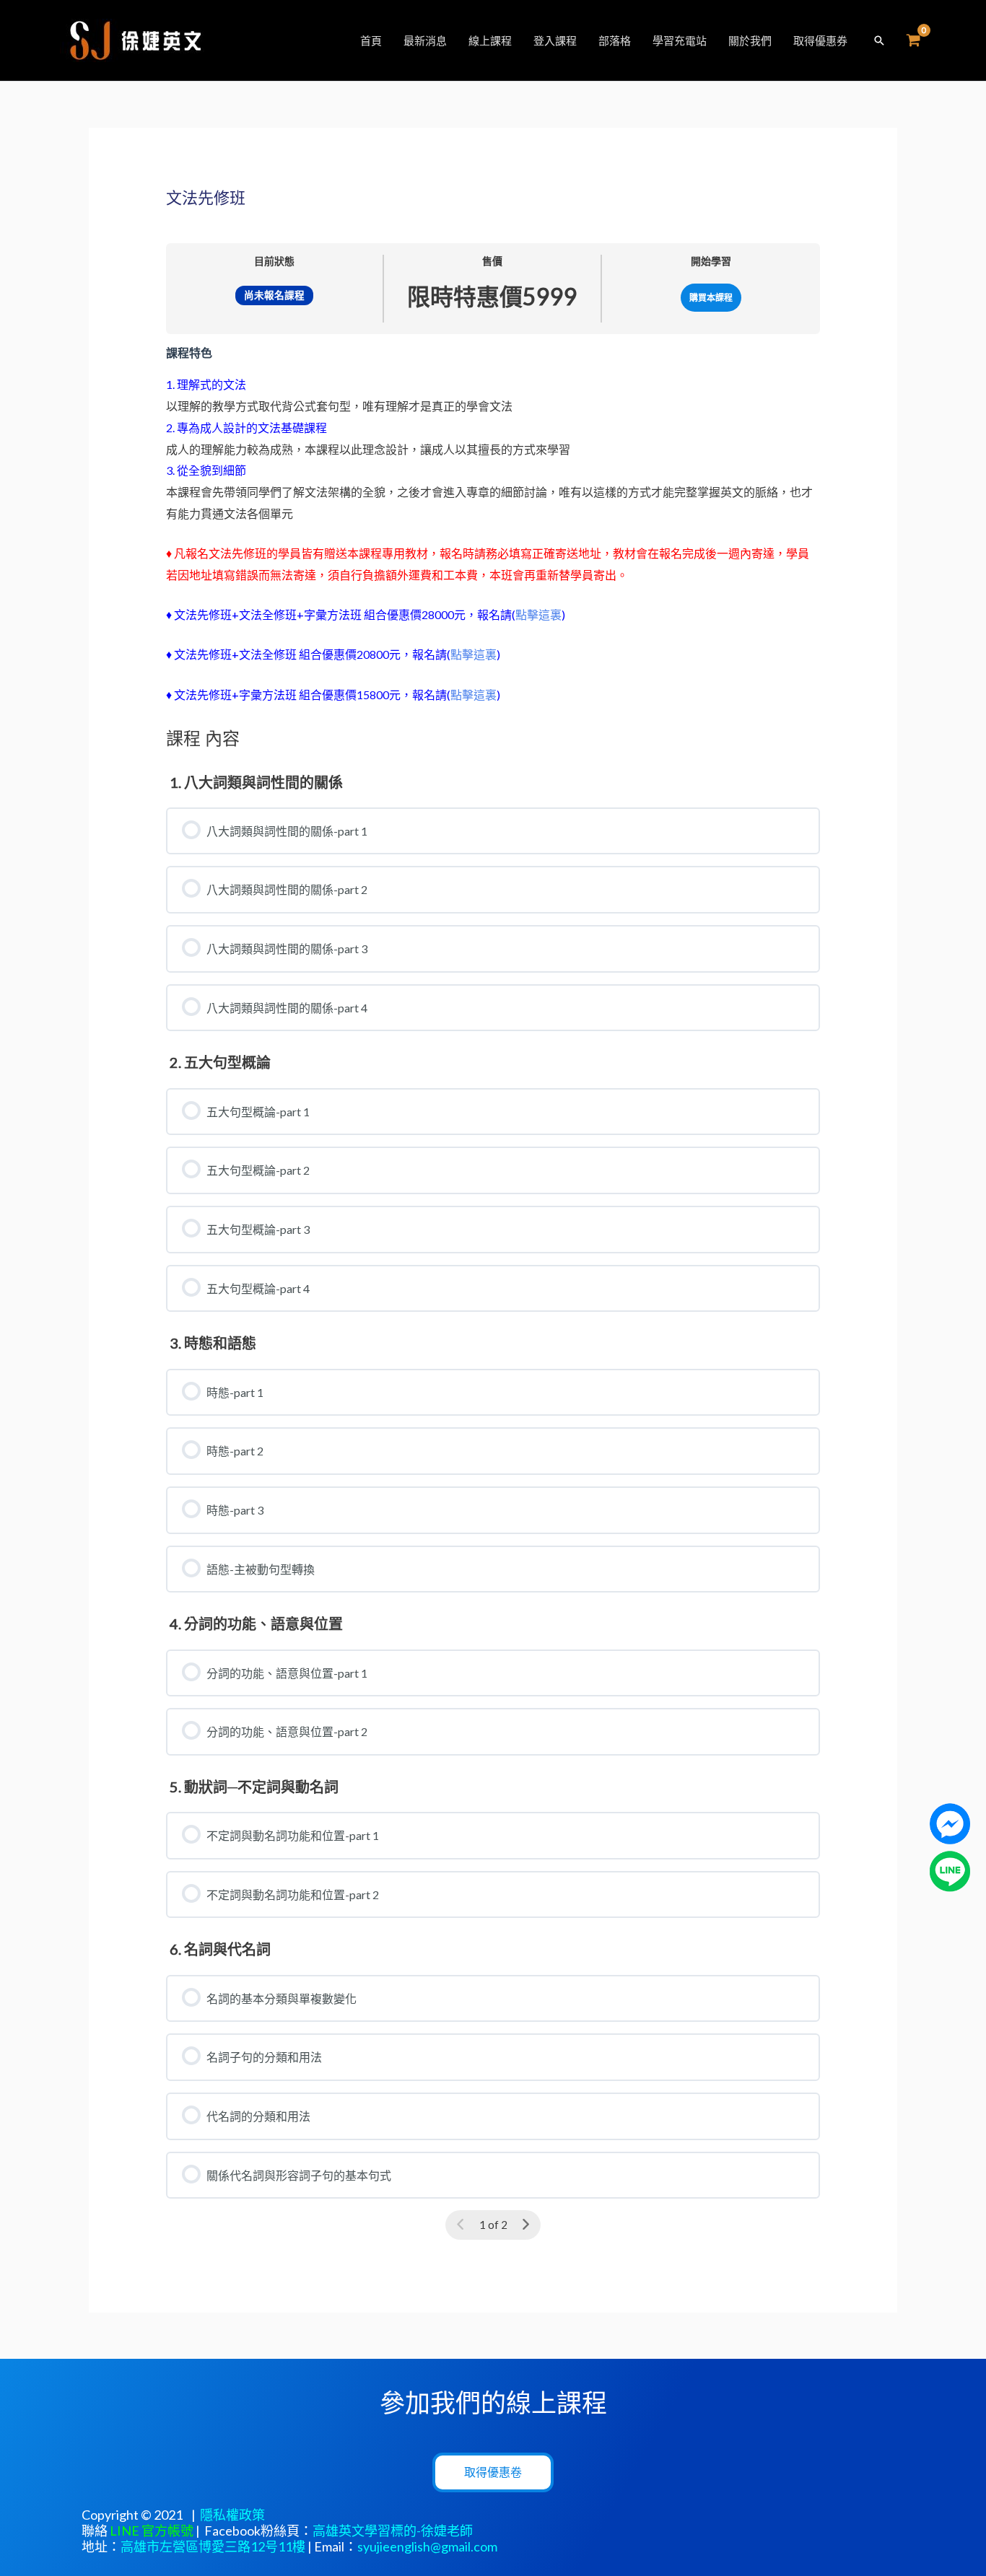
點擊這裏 (538, 614)
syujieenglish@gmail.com (427, 2546)
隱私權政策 (232, 2515)
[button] (879, 40)
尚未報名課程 (274, 295)
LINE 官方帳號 (152, 2531)
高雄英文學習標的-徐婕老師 (393, 2531)
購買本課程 (711, 298)
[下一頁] (525, 2225)
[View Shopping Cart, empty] (913, 41)
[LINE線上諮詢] (950, 1869)
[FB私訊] (950, 1822)
